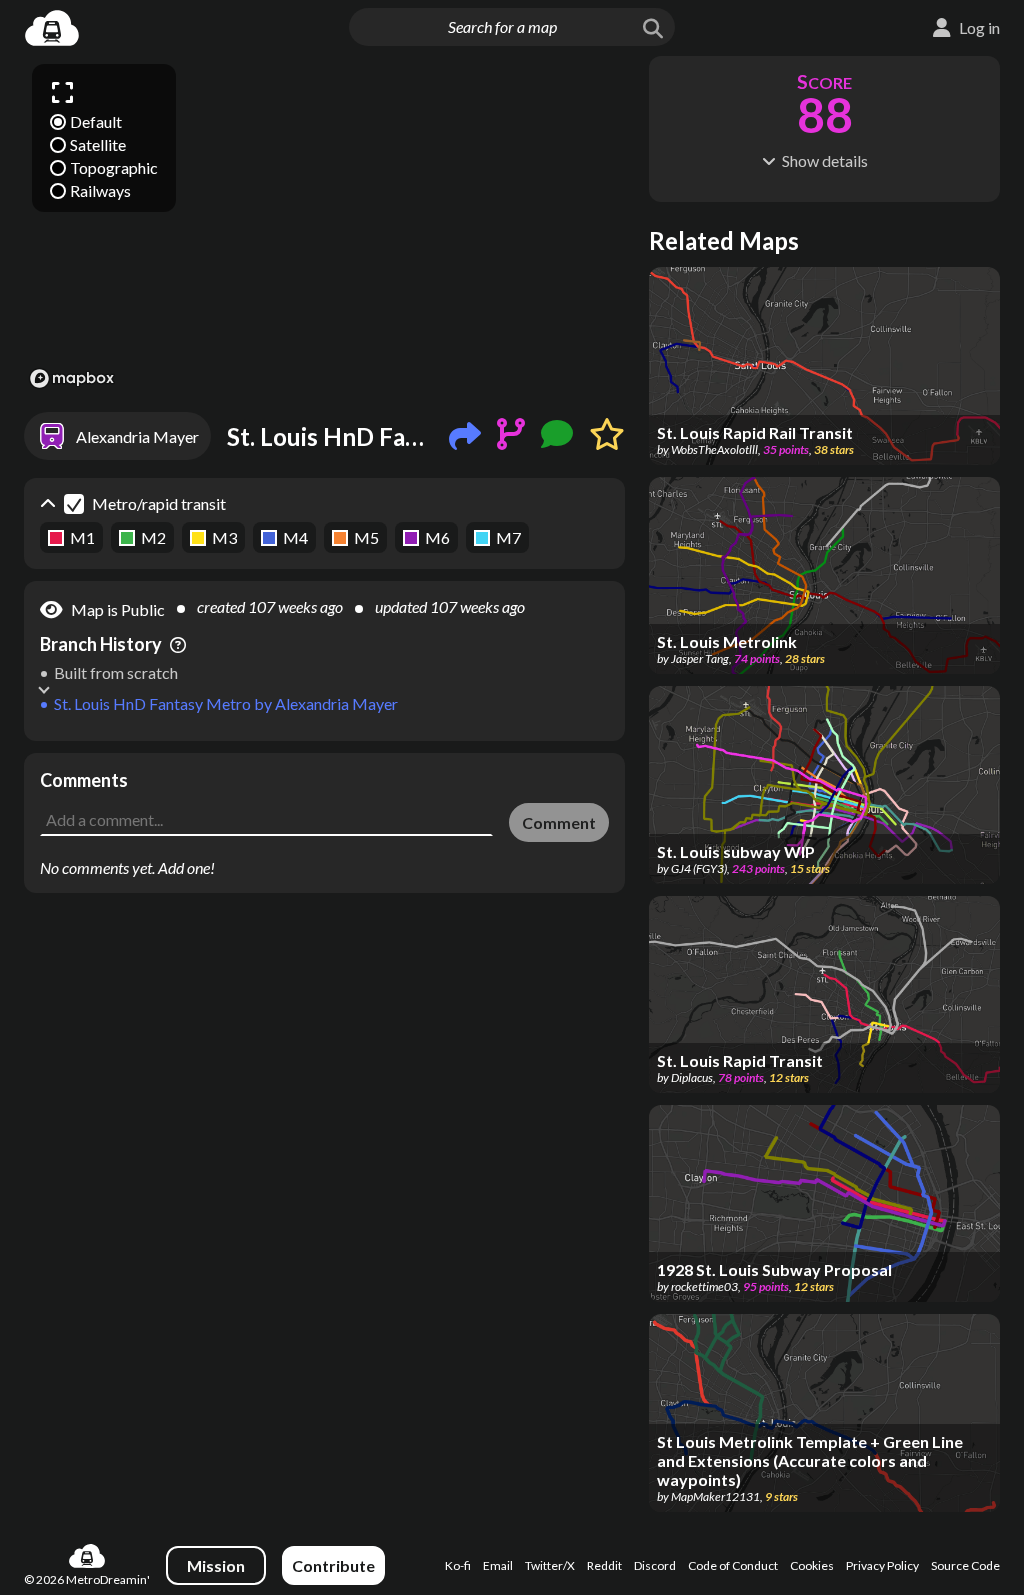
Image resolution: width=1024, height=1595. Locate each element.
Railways (100, 190)
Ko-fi (458, 1565)
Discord (655, 1565)
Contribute (333, 1565)
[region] (324, 225)
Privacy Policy (882, 1565)
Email (498, 1565)
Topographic (114, 167)
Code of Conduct (733, 1565)
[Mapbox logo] (72, 378)
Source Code (965, 1565)
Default (96, 121)
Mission (216, 1565)
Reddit (604, 1565)
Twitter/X (550, 1565)
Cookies (812, 1565)
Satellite (98, 144)
